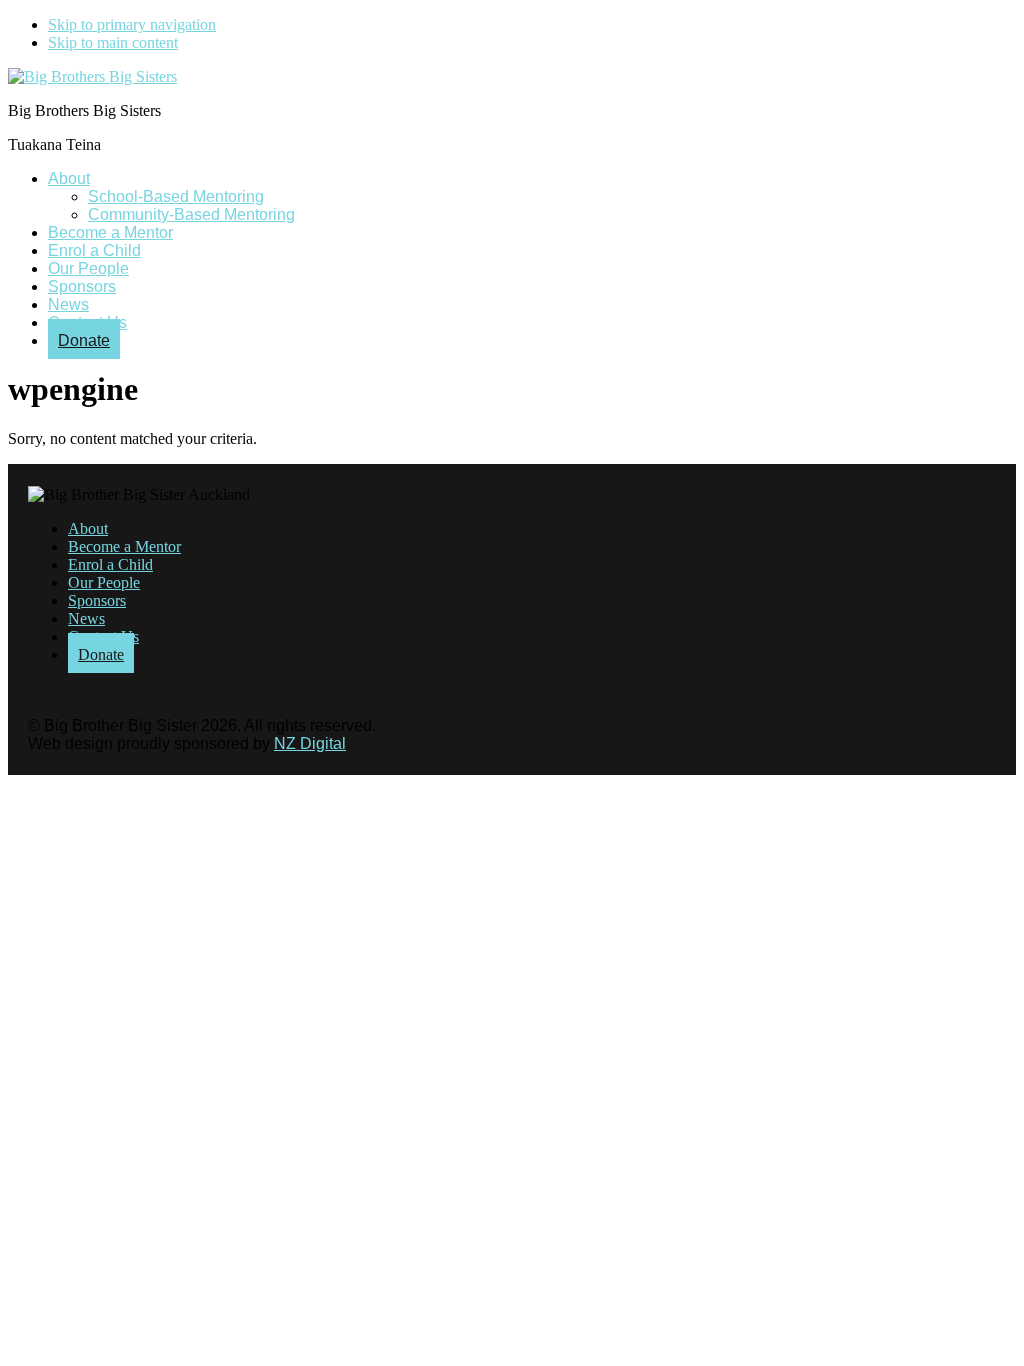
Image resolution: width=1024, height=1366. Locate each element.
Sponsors (97, 600)
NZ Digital (310, 743)
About (88, 528)
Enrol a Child (110, 564)
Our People (104, 582)
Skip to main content (113, 42)
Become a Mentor (124, 546)
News (86, 618)
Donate (101, 654)
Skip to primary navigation (132, 24)
